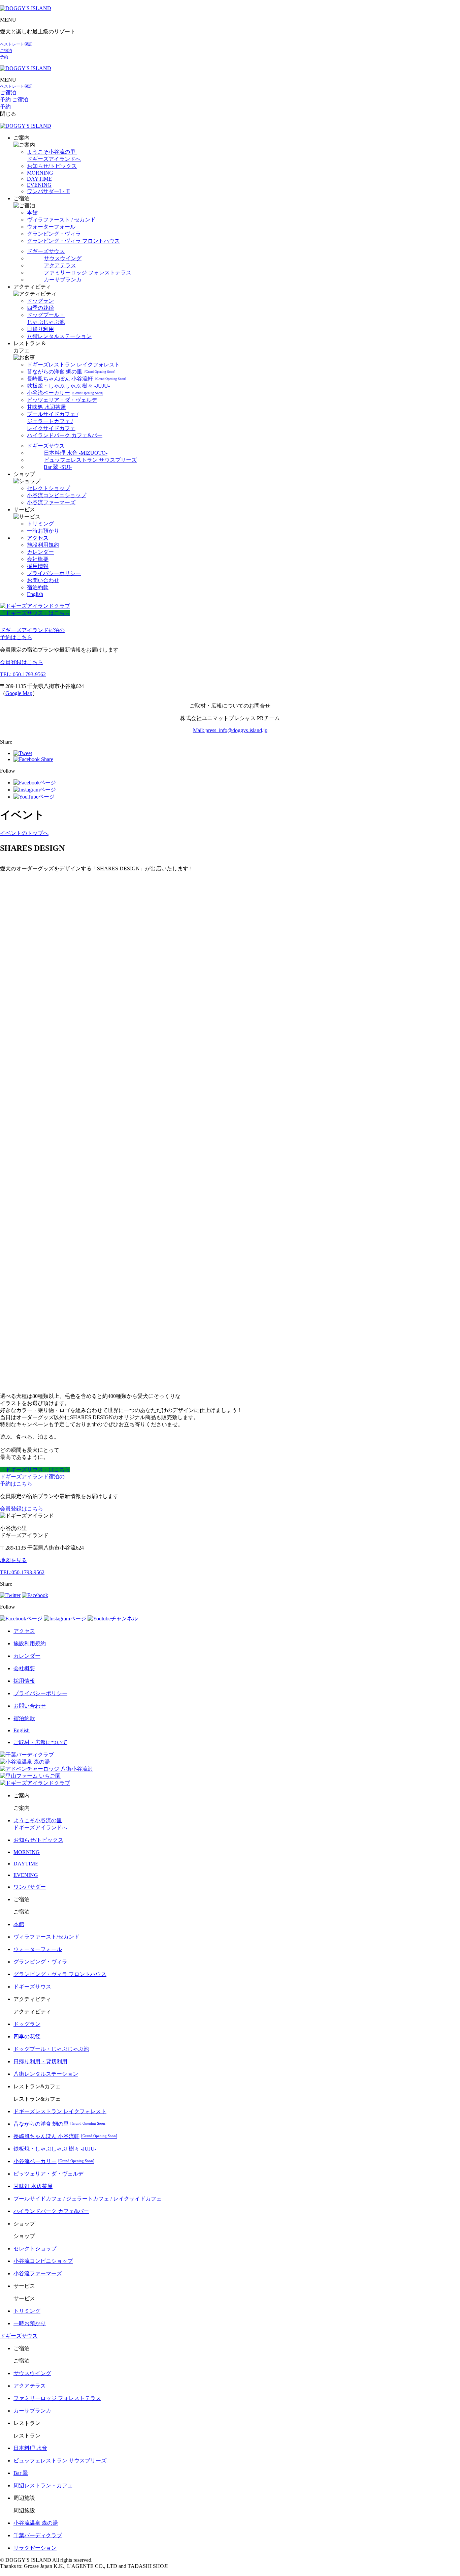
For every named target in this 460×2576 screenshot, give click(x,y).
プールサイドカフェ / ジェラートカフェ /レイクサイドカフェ (53, 421)
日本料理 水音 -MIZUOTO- (76, 453)
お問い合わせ (43, 580)
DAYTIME (39, 179)
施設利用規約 (43, 545)
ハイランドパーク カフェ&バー (65, 435)
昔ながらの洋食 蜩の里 (71, 372)
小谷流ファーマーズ (51, 502)
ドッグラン (40, 301)
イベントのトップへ (24, 833)
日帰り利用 (40, 329)
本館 (32, 213)
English (35, 594)
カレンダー (40, 552)
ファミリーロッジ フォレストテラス (88, 273)
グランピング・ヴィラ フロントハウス (73, 241)
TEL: (22, 1572)
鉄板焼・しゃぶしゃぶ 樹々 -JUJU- (68, 386)
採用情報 (38, 566)
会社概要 (38, 559)
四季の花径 (40, 308)
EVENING (39, 185)
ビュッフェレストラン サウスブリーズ (90, 460)
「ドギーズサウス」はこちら (35, 613)
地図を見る (13, 1560)
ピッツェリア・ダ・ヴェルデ (62, 400)
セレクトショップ (48, 488)
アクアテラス (60, 265)
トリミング (40, 524)
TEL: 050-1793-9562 (23, 674)
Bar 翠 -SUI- (58, 467)
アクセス (38, 538)
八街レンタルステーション (59, 336)
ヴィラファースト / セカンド (61, 220)
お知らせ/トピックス (52, 166)
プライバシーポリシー (54, 573)
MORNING (40, 173)
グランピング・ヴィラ (54, 234)
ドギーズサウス (46, 251)
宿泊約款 (38, 587)
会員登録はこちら (22, 662)
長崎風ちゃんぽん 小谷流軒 (76, 379)
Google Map (19, 693)
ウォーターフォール (51, 227)
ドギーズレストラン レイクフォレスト (73, 365)
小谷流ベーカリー (65, 393)
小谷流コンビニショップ (57, 495)
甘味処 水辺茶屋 (46, 407)
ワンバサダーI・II (48, 191)
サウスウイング (63, 258)
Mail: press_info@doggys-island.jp (230, 730)
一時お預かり (43, 531)
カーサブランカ (63, 280)
